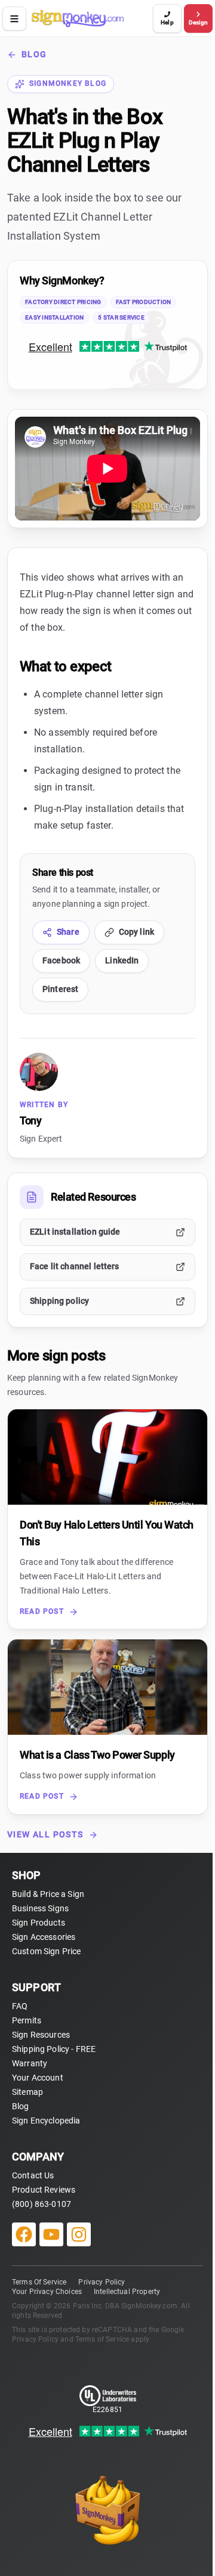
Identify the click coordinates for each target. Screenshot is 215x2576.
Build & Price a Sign (48, 1894)
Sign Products (39, 1923)
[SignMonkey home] (91, 18)
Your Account (38, 2078)
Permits (27, 2020)
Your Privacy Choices (47, 2292)
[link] (107, 325)
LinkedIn (122, 960)
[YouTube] (51, 2234)
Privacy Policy (102, 2282)
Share (68, 932)
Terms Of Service (39, 2282)
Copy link (136, 932)
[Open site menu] (14, 18)
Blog (34, 54)
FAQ (20, 2006)
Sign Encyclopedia (46, 2121)
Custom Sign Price (47, 1951)
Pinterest (60, 989)
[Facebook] (24, 2234)
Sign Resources (41, 2035)
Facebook (61, 960)
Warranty (30, 2063)
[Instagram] (79, 2234)
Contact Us (33, 2175)
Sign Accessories (44, 1937)
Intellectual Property (127, 2292)
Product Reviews (44, 2190)
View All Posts (45, 1834)
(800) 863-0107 (42, 2204)
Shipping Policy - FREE (54, 2049)
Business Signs (40, 1908)
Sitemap (27, 2092)
